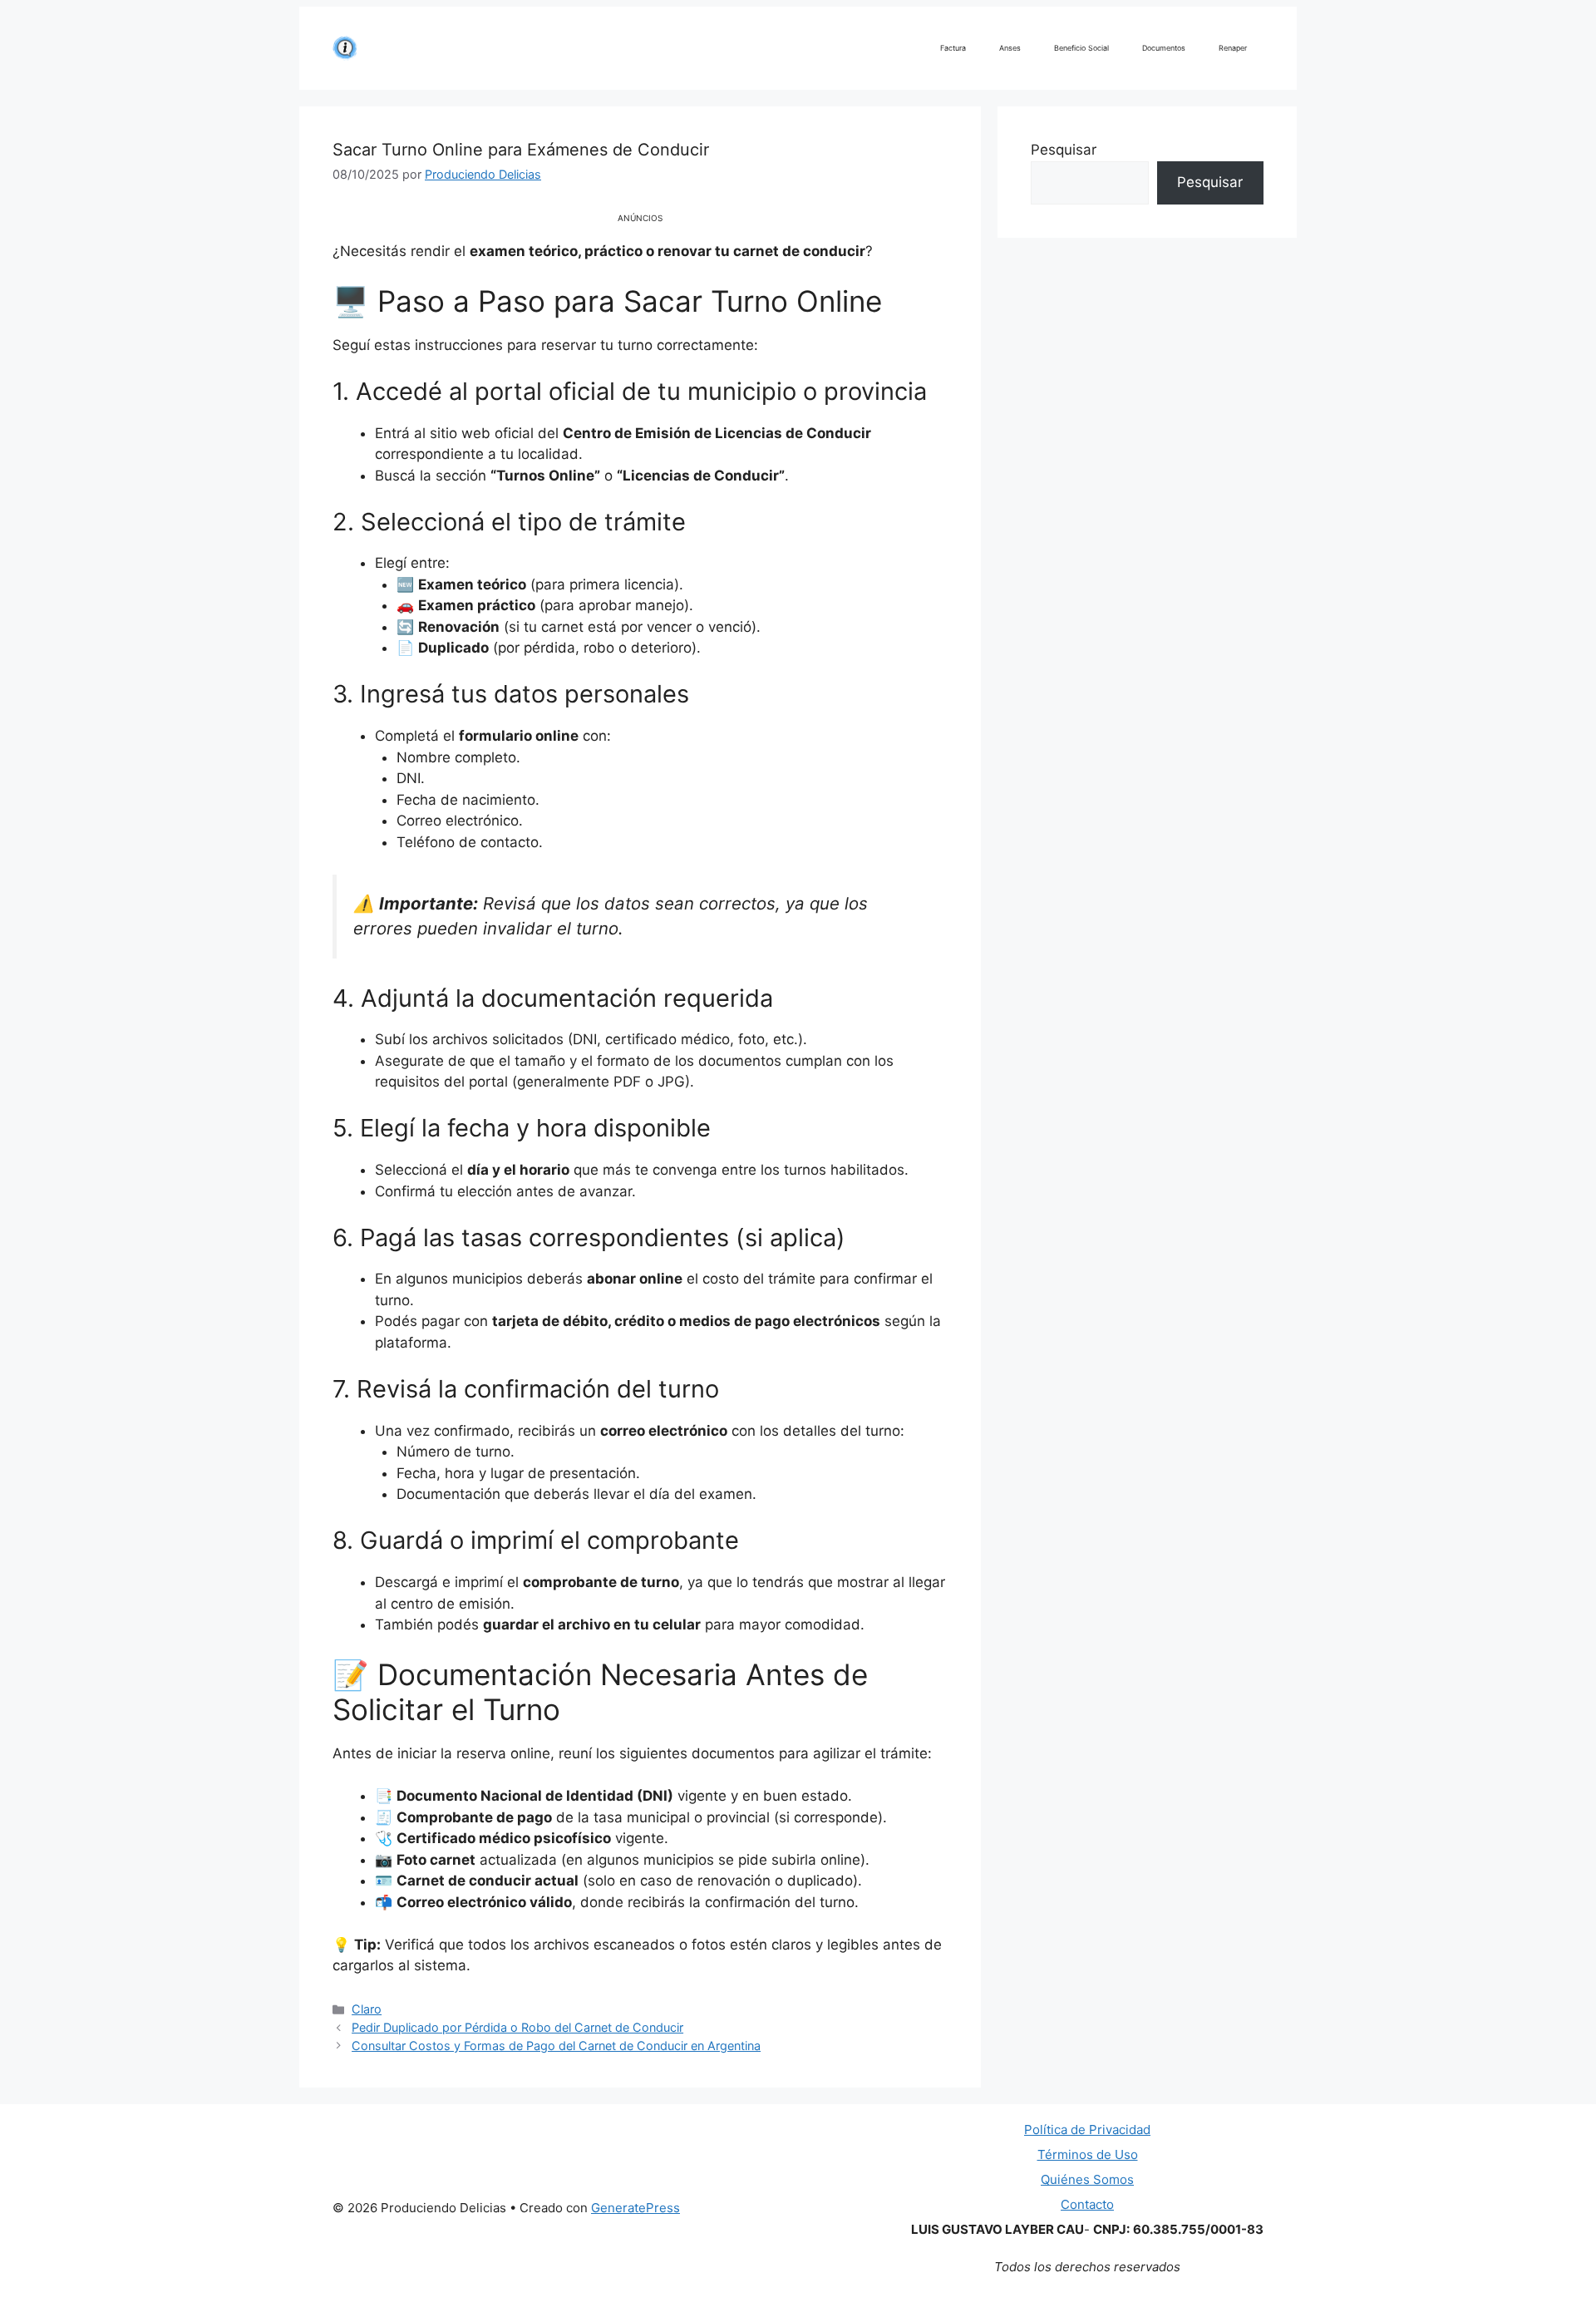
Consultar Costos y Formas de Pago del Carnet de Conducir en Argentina (556, 2046)
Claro (367, 2009)
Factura (953, 48)
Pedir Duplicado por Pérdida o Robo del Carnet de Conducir (517, 2027)
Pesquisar (1064, 150)
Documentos (1164, 48)
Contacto (1087, 2204)
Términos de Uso (1088, 2154)
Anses (1010, 48)
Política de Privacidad (1087, 2130)
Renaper (1233, 48)
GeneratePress (635, 2208)
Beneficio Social (1081, 48)
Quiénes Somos (1087, 2179)
